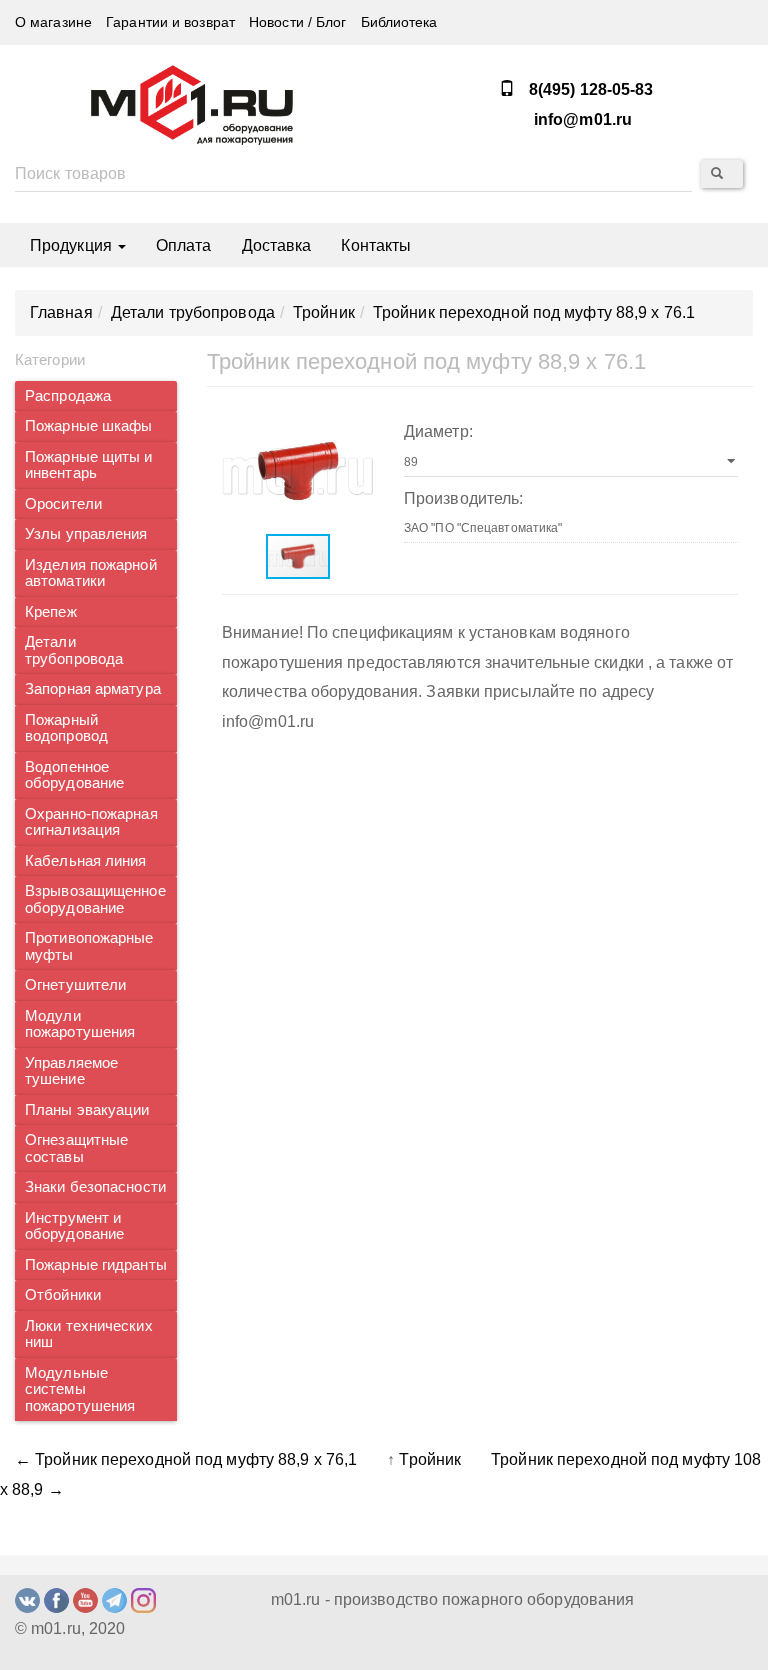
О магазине (53, 22)
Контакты (376, 245)
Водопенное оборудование (74, 775)
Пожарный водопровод (66, 728)
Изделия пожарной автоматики (91, 573)
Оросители (63, 504)
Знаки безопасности (95, 1187)
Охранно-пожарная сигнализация (91, 822)
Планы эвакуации (87, 1110)
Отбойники (63, 1295)
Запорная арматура (93, 689)
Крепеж (51, 612)
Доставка (277, 245)
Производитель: (463, 498)
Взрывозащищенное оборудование (95, 899)
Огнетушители (75, 985)
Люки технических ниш (89, 1334)
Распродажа (68, 396)
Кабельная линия (86, 861)
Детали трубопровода (74, 650)
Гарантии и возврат (170, 22)
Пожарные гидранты (96, 1265)
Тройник (430, 1459)
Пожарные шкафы (88, 426)
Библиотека (399, 22)
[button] (356, 428)
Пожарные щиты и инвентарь (89, 465)
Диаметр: (438, 431)
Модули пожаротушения (80, 1024)
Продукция (73, 245)
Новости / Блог (297, 22)
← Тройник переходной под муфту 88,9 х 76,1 (186, 1459)
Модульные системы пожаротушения (80, 1389)
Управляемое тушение (71, 1071)
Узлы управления (86, 534)
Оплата (184, 245)
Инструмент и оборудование (74, 1226)
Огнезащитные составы (76, 1148)
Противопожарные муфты (89, 946)
